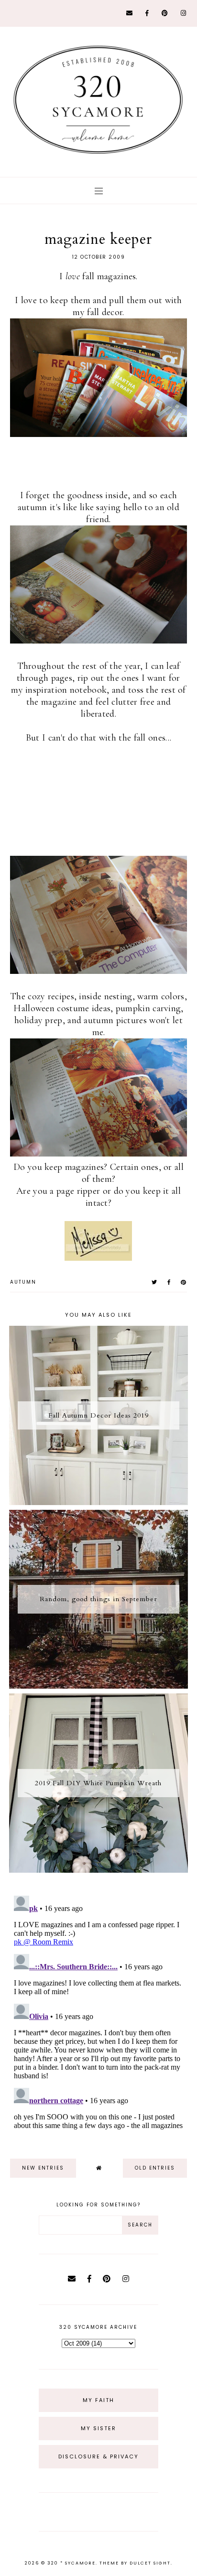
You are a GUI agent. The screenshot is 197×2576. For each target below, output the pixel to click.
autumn (23, 1282)
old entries (155, 2168)
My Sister (98, 2428)
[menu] (99, 191)
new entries (43, 2168)
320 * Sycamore (71, 2563)
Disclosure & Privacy (98, 2456)
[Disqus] (99, 2011)
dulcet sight (150, 2563)
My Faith (98, 2400)
